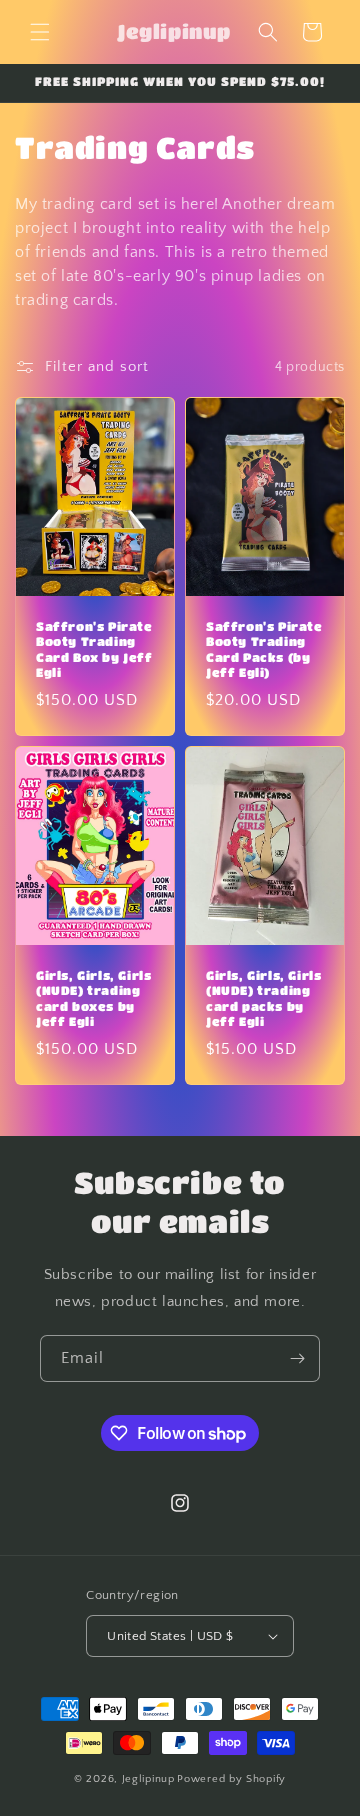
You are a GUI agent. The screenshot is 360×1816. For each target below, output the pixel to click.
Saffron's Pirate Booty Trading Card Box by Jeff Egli (94, 649)
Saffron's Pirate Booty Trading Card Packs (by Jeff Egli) (264, 649)
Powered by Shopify (231, 1779)
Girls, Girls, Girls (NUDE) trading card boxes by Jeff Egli (93, 997)
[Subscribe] (297, 1358)
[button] (40, 32)
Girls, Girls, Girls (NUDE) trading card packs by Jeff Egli (263, 997)
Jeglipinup (148, 1779)
